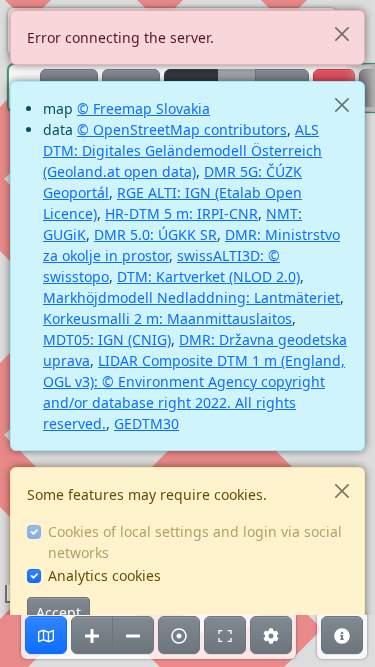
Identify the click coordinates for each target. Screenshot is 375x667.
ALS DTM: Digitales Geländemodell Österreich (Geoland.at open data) (182, 150)
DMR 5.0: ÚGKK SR (155, 234)
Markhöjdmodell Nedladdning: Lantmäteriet (191, 297)
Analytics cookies (104, 575)
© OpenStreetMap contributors (182, 129)
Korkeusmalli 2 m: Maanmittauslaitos (167, 318)
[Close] (341, 33)
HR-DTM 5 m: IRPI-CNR (181, 213)
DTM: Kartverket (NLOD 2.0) (208, 276)
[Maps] (46, 635)
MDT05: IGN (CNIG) (107, 339)
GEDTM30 (146, 423)
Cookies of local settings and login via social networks (195, 542)
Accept (58, 612)
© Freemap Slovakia (143, 108)
